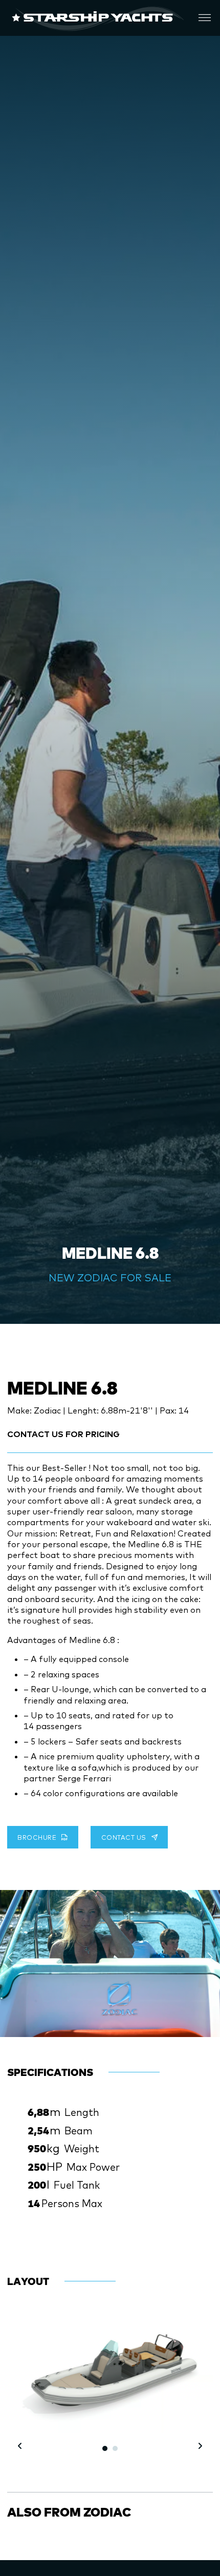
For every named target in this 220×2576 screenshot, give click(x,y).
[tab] (105, 2448)
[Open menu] (205, 18)
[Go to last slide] (20, 2446)
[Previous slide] (10, 1957)
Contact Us (124, 1837)
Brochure (37, 1837)
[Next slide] (210, 1957)
